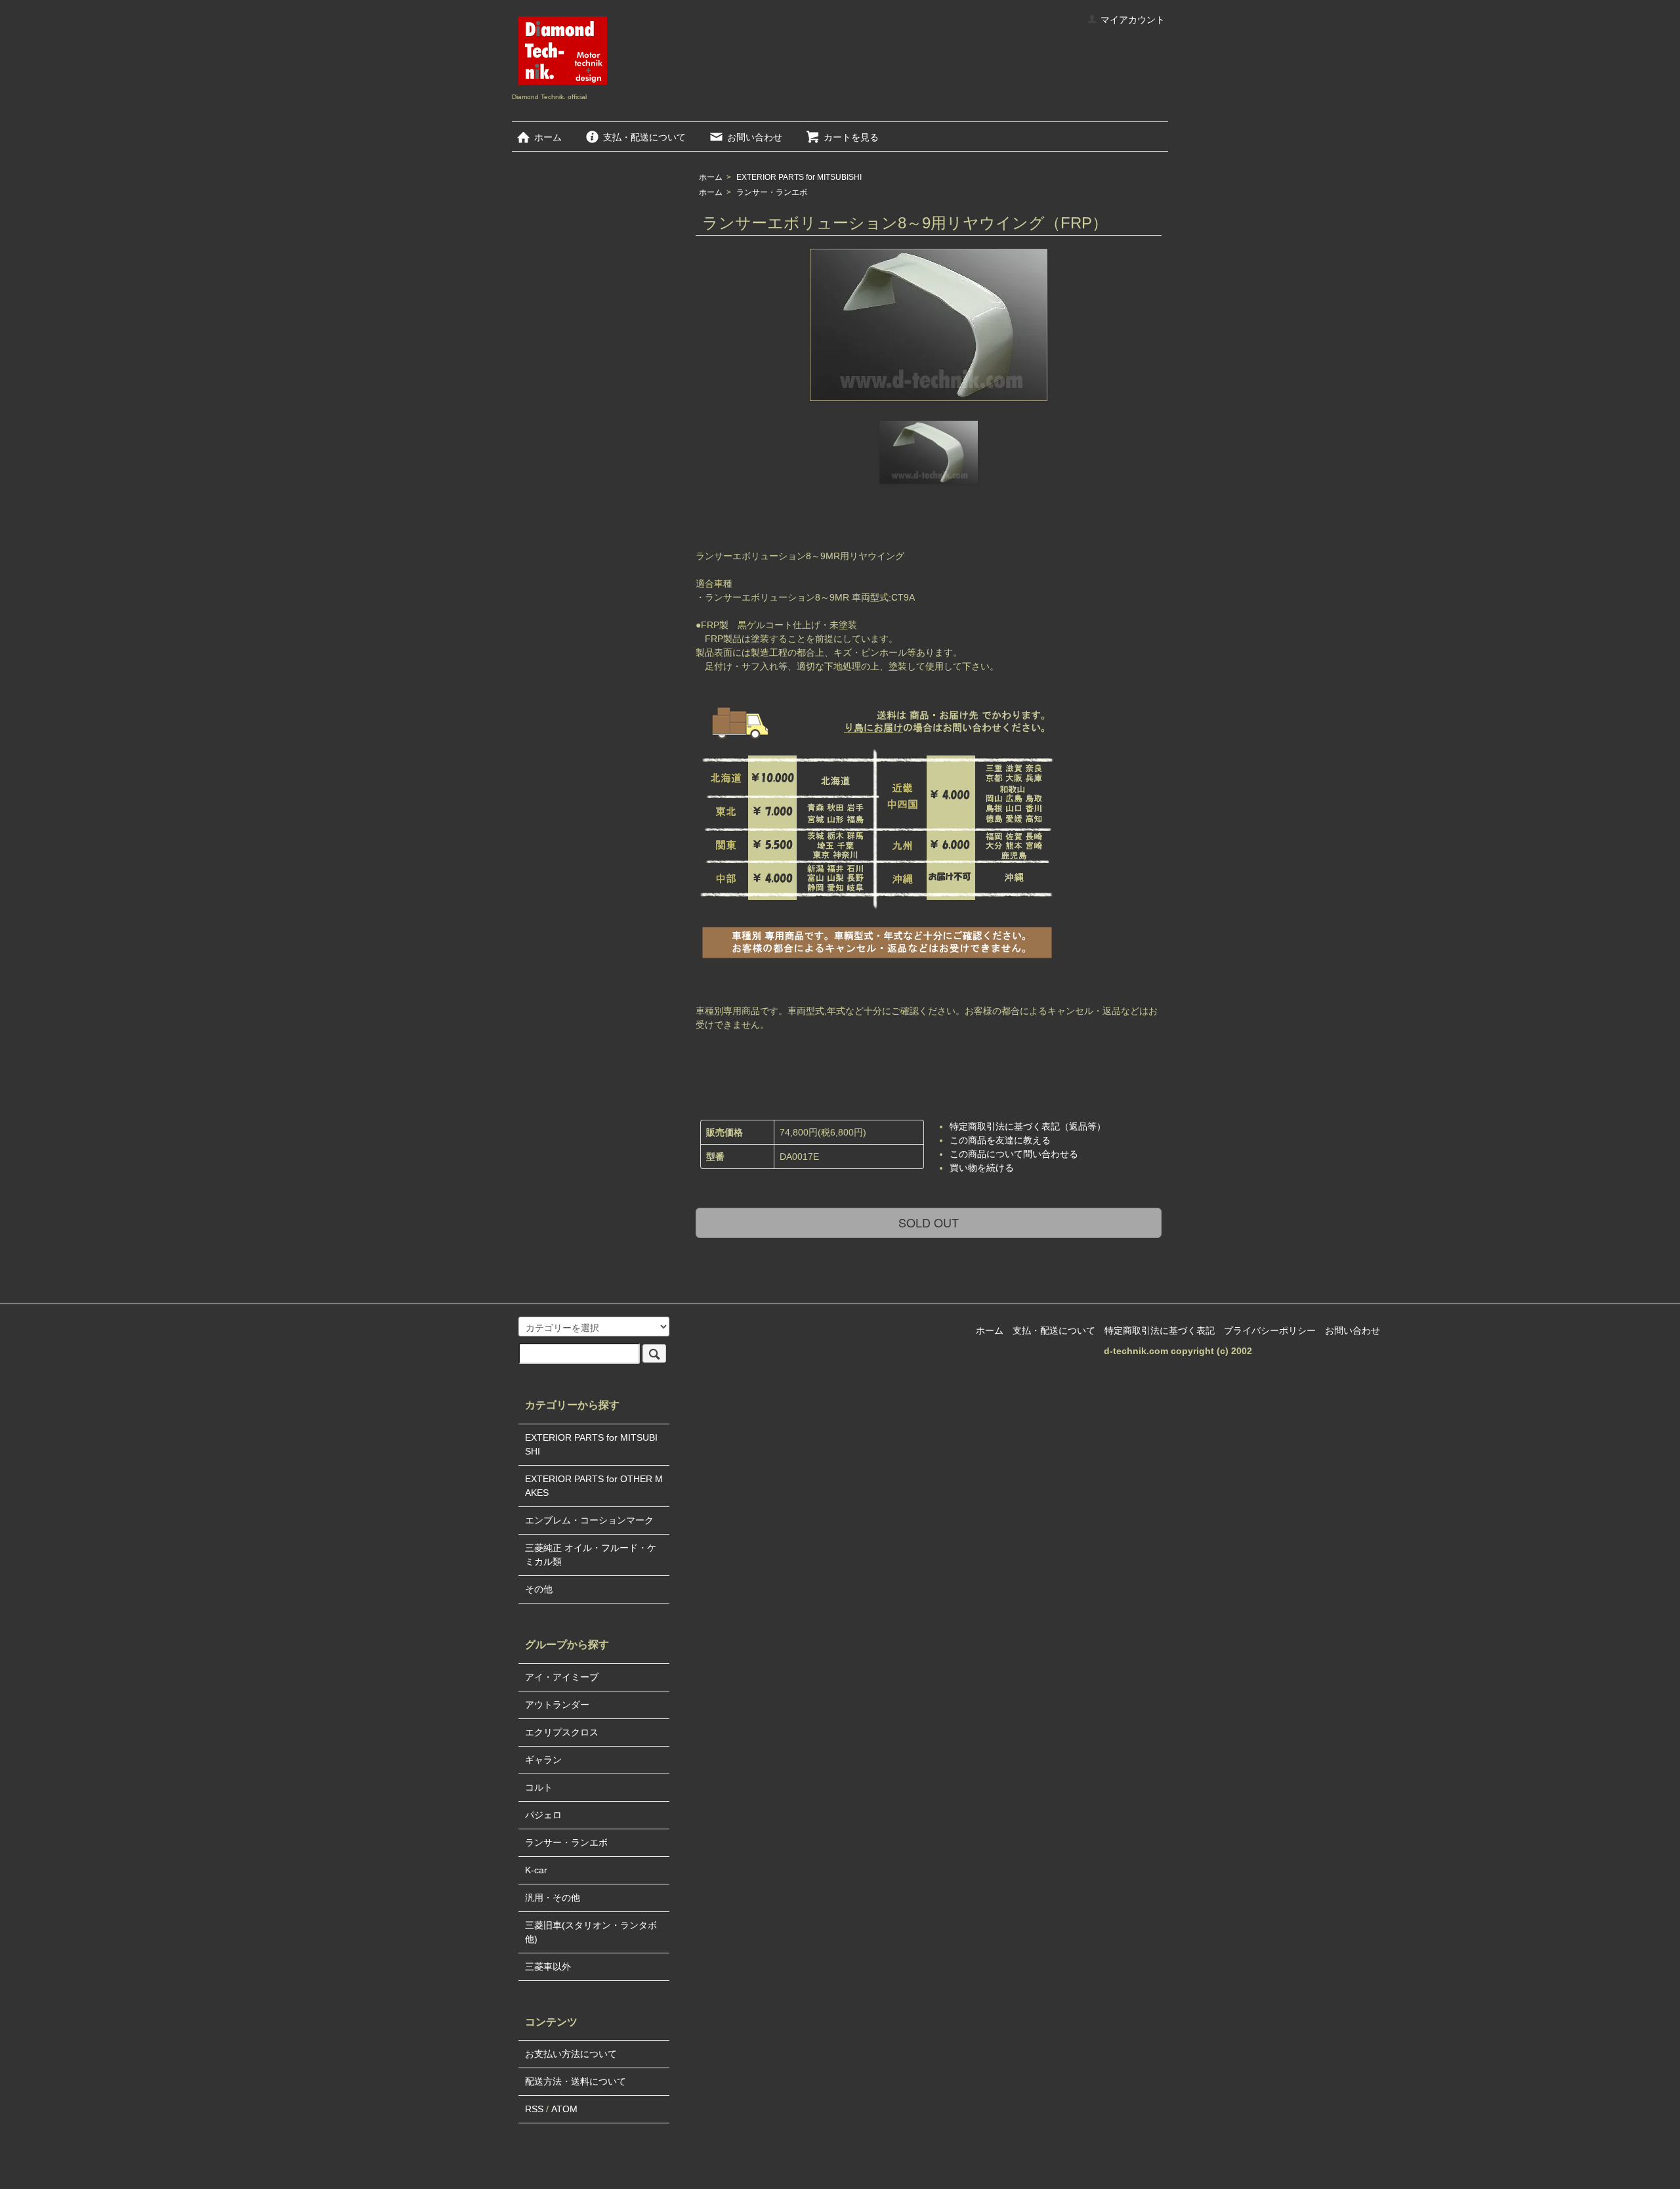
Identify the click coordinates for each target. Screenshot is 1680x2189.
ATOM (564, 2109)
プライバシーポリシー (1270, 1330)
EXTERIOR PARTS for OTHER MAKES (594, 1486)
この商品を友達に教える (1000, 1140)
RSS (534, 2109)
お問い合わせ (755, 137)
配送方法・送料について (576, 2081)
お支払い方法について (571, 2054)
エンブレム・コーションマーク (589, 1520)
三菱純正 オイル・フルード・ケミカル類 (591, 1555)
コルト (539, 1787)
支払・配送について (644, 137)
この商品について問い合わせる (1014, 1154)
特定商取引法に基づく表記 (1160, 1330)
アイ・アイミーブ (562, 1677)
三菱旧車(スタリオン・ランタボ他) (591, 1932)
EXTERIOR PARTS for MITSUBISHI (799, 177)
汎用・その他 (553, 1898)
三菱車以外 (548, 1966)
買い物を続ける (982, 1168)
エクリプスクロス (562, 1732)
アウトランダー (557, 1705)
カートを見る (851, 137)
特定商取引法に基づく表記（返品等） (1028, 1126)
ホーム (548, 137)
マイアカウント (1133, 20)
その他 (539, 1589)
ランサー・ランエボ (772, 192)
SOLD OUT (929, 1222)
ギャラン (543, 1760)
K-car (536, 1870)
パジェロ (543, 1815)
